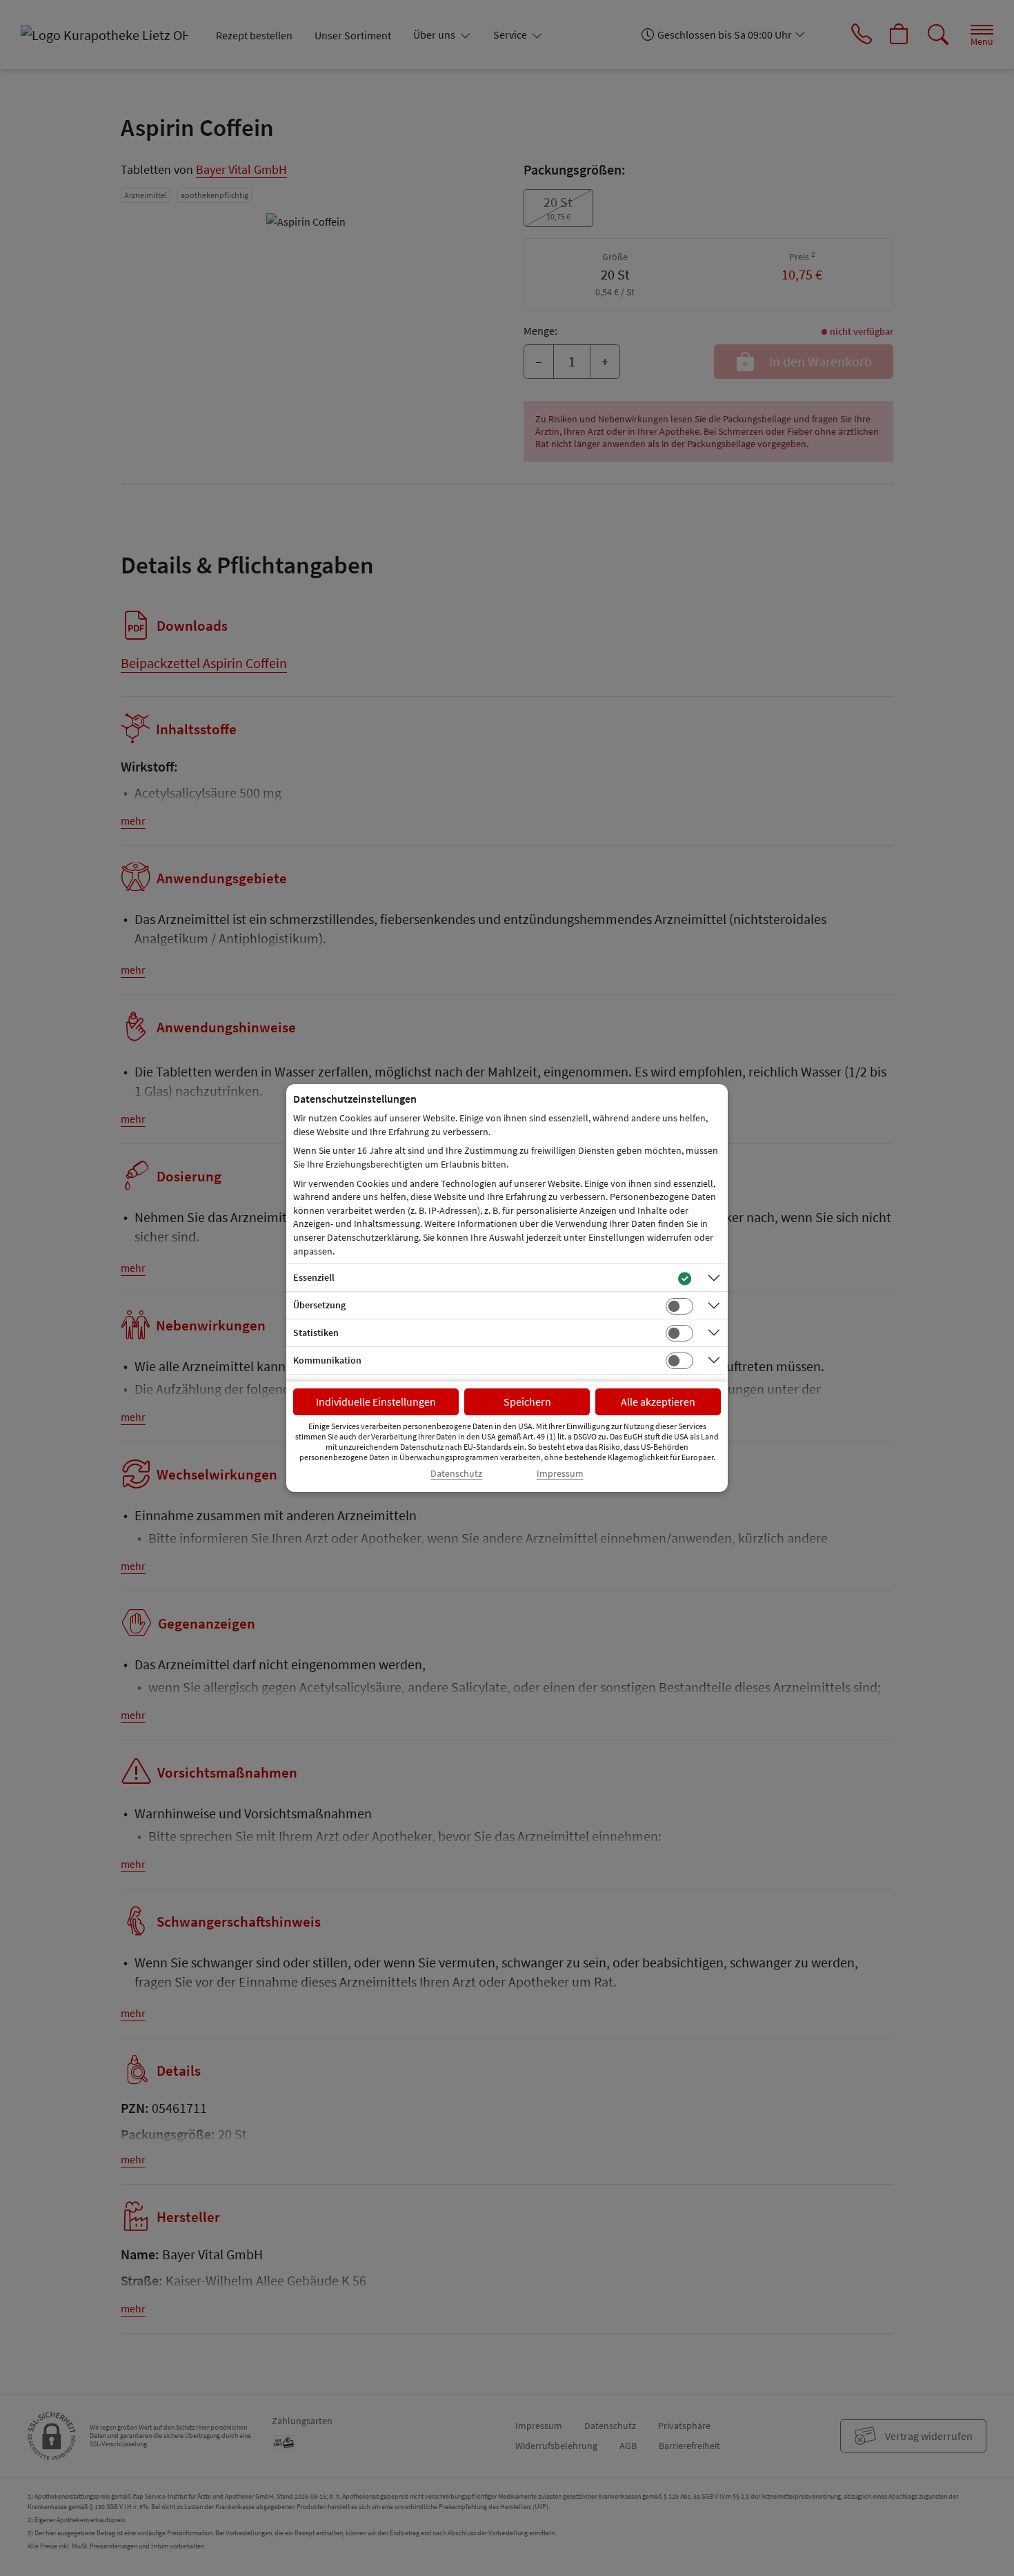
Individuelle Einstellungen (376, 1402)
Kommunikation (327, 1360)
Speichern (527, 1402)
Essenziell (314, 1277)
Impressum (560, 1474)
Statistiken (316, 1333)
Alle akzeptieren (658, 1402)
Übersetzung (319, 1305)
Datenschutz (456, 1474)
